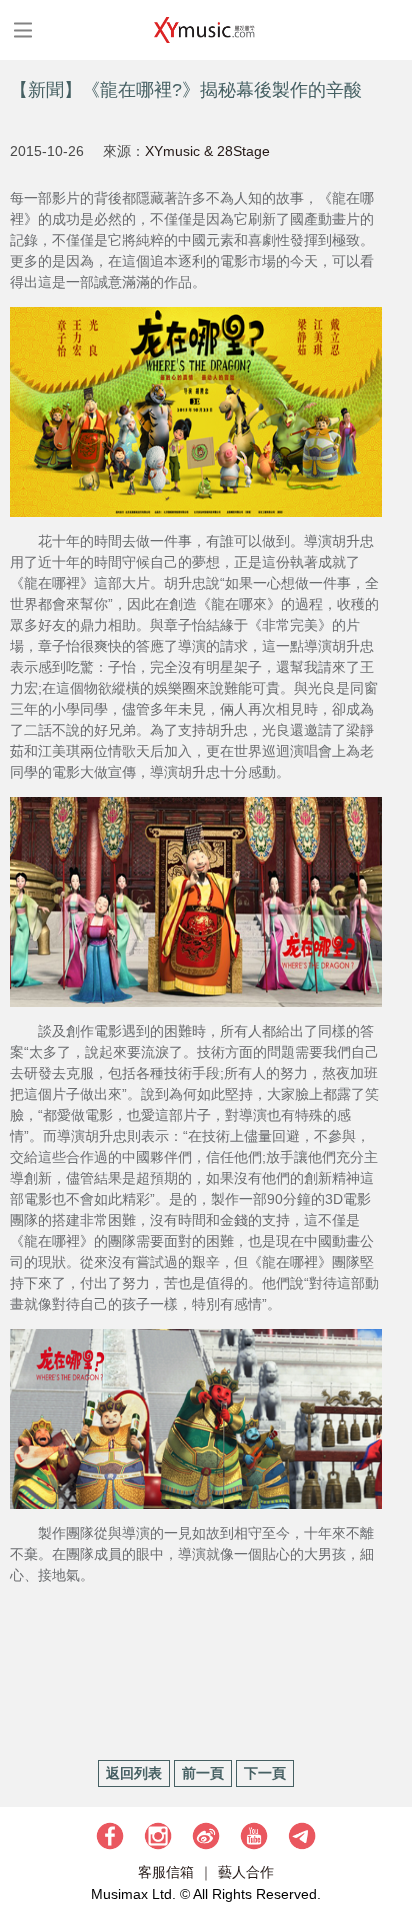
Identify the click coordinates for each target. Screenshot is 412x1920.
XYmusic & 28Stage (207, 151)
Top (387, 1845)
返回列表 (134, 1773)
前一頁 (203, 1773)
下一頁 (265, 1773)
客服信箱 (166, 1872)
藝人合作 (246, 1872)
